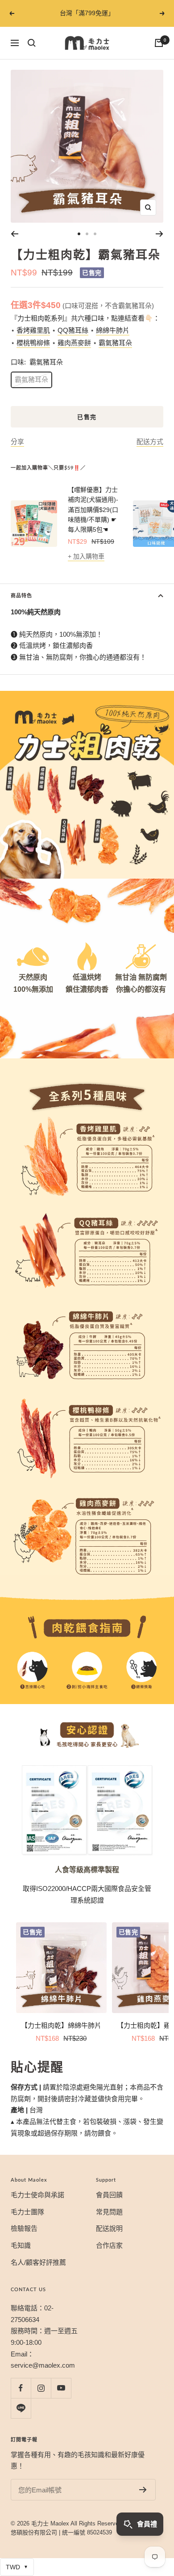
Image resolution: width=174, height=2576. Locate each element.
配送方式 (150, 442)
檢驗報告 (24, 2228)
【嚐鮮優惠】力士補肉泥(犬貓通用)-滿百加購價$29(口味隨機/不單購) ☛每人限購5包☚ (93, 510)
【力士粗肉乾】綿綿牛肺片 (61, 2025)
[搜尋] (32, 43)
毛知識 (21, 2245)
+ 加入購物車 (86, 556)
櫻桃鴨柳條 (33, 343)
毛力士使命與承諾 (37, 2195)
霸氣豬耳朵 (115, 343)
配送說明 (109, 2228)
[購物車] (159, 43)
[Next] (159, 234)
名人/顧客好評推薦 (38, 2262)
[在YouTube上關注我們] (61, 2388)
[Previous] (14, 234)
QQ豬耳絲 (73, 330)
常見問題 (109, 2212)
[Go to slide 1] (79, 234)
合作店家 (109, 2245)
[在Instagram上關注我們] (41, 2388)
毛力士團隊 (27, 2212)
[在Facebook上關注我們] (21, 2388)
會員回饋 (109, 2195)
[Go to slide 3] (95, 234)
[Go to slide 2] (87, 234)
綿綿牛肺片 (113, 330)
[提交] (143, 2490)
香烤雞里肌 (33, 330)
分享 (17, 442)
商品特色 (21, 595)
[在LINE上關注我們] (21, 2408)
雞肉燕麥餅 (74, 343)
